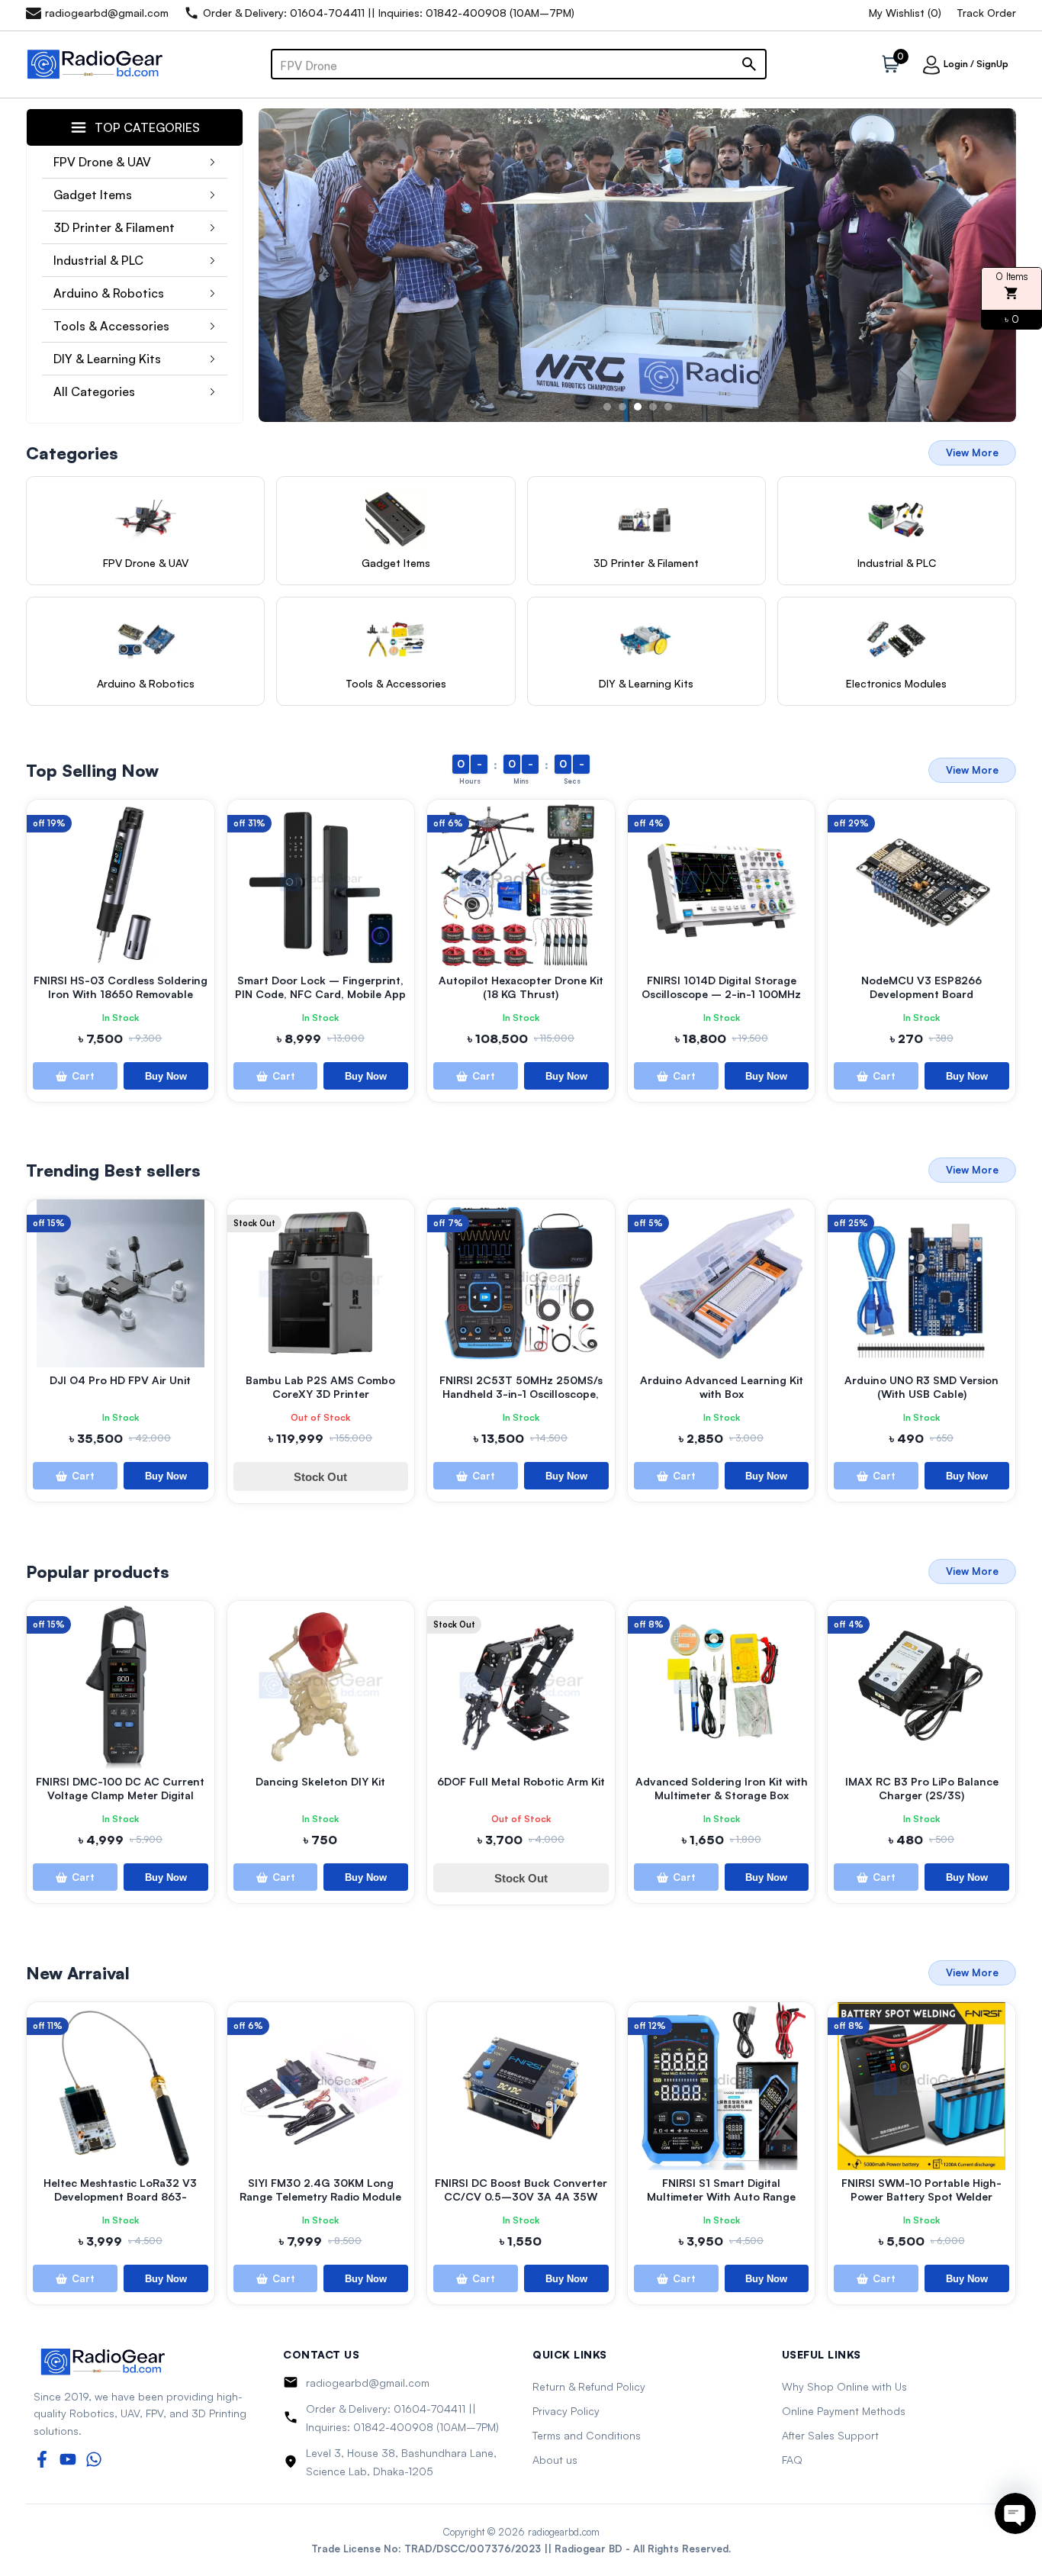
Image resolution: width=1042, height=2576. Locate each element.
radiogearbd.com (564, 2532)
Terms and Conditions (587, 2435)
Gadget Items (93, 195)
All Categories (94, 391)
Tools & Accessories (111, 326)
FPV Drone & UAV (102, 162)
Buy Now (166, 1076)
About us (555, 2460)
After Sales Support (830, 2435)
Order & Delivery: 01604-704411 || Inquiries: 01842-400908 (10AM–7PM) (402, 2418)
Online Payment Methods (844, 2411)
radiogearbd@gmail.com (368, 2383)
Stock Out (320, 1477)
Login (956, 64)
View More (972, 452)
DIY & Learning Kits (107, 359)
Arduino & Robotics (109, 293)
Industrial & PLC (98, 260)
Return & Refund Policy (589, 2386)
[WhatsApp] (94, 2459)
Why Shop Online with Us (844, 2386)
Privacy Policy (566, 2411)
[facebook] (42, 2459)
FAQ (792, 2460)
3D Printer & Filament (114, 227)
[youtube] (68, 2459)
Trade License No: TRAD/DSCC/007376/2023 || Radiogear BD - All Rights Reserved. (521, 2549)
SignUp (992, 64)
